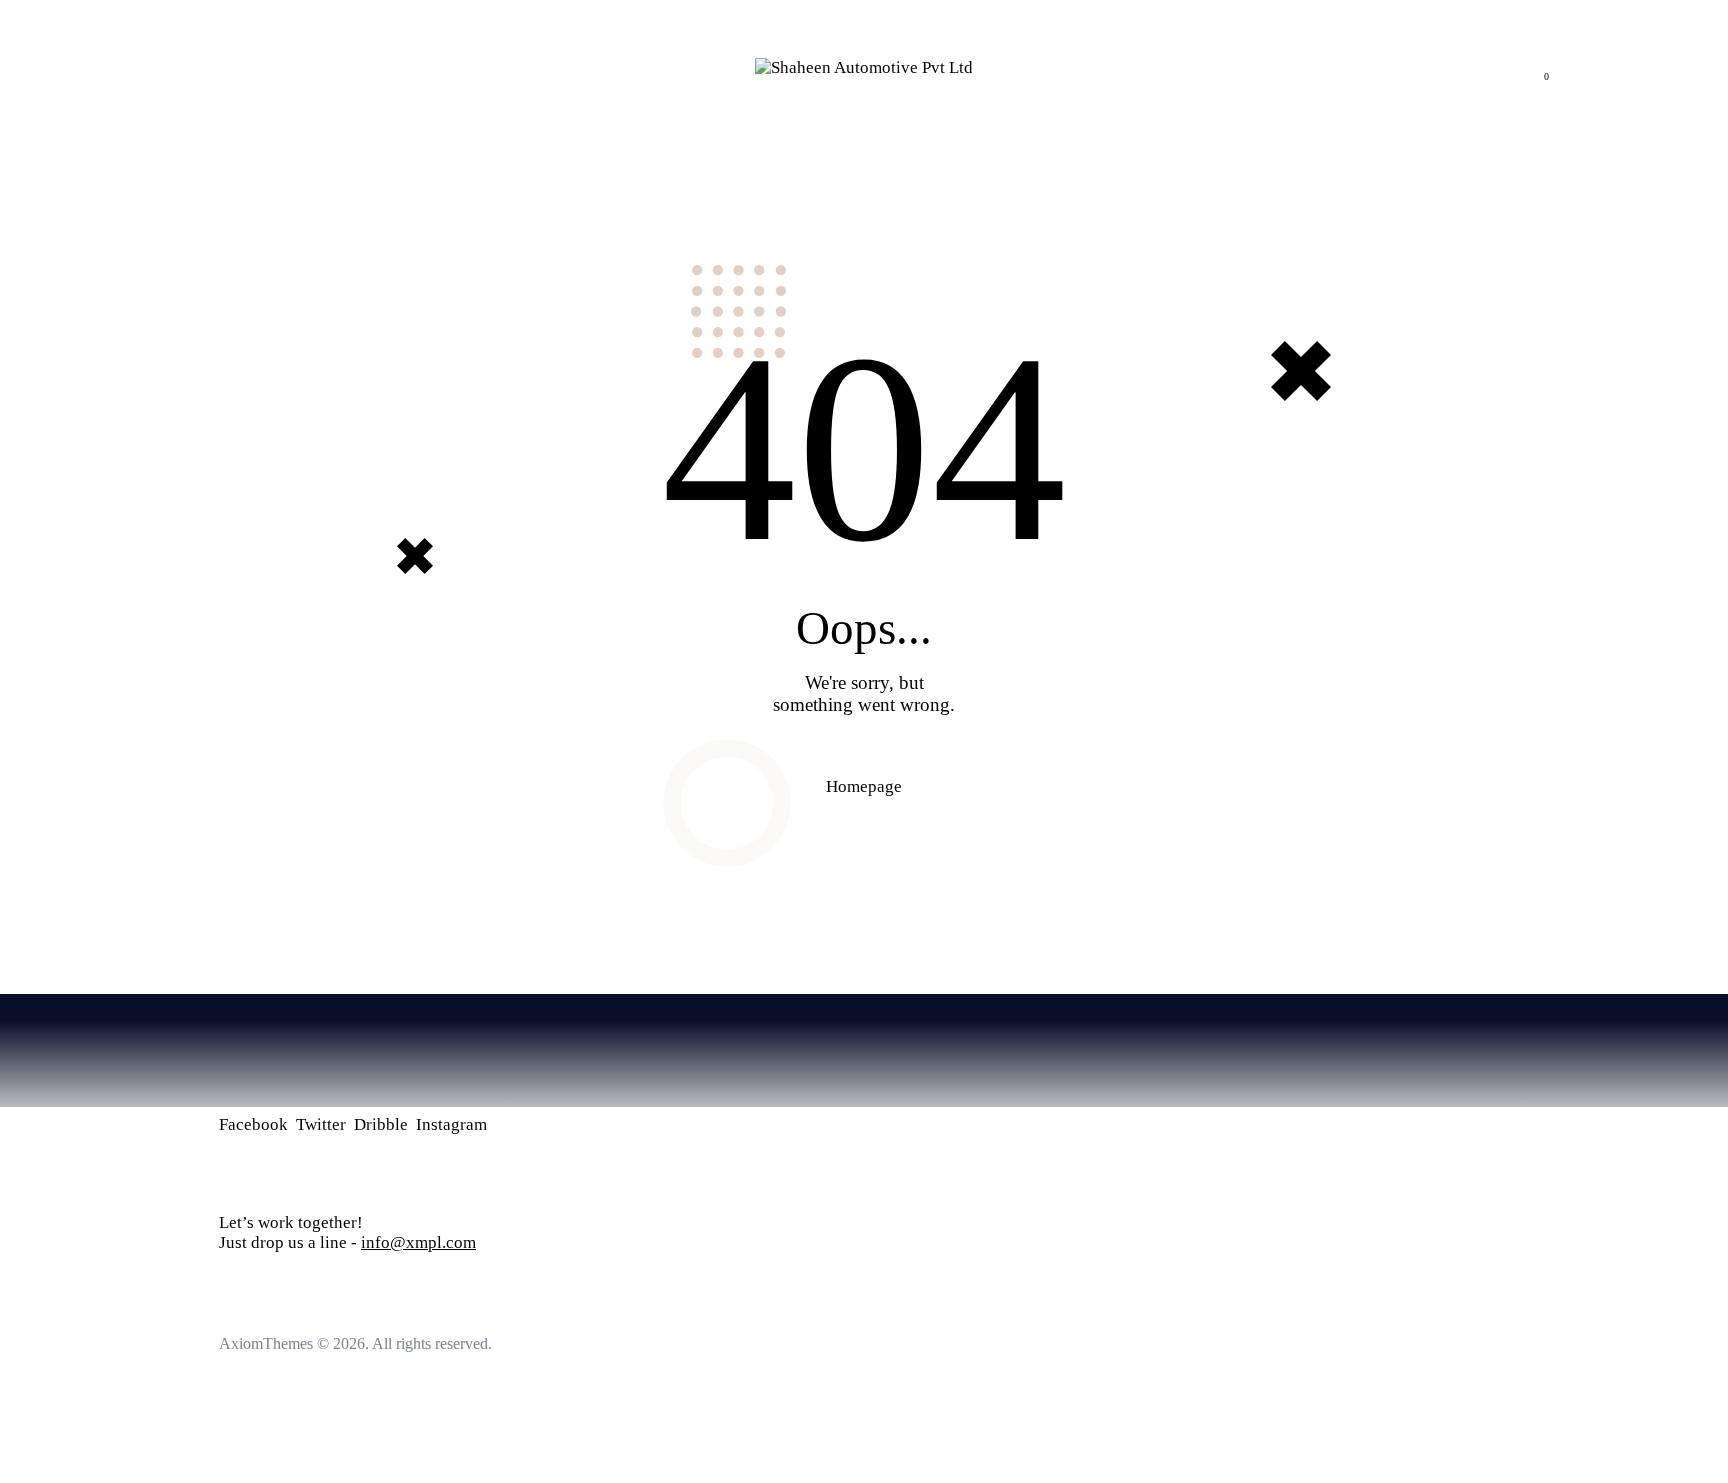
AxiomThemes (266, 1343)
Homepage (864, 786)
